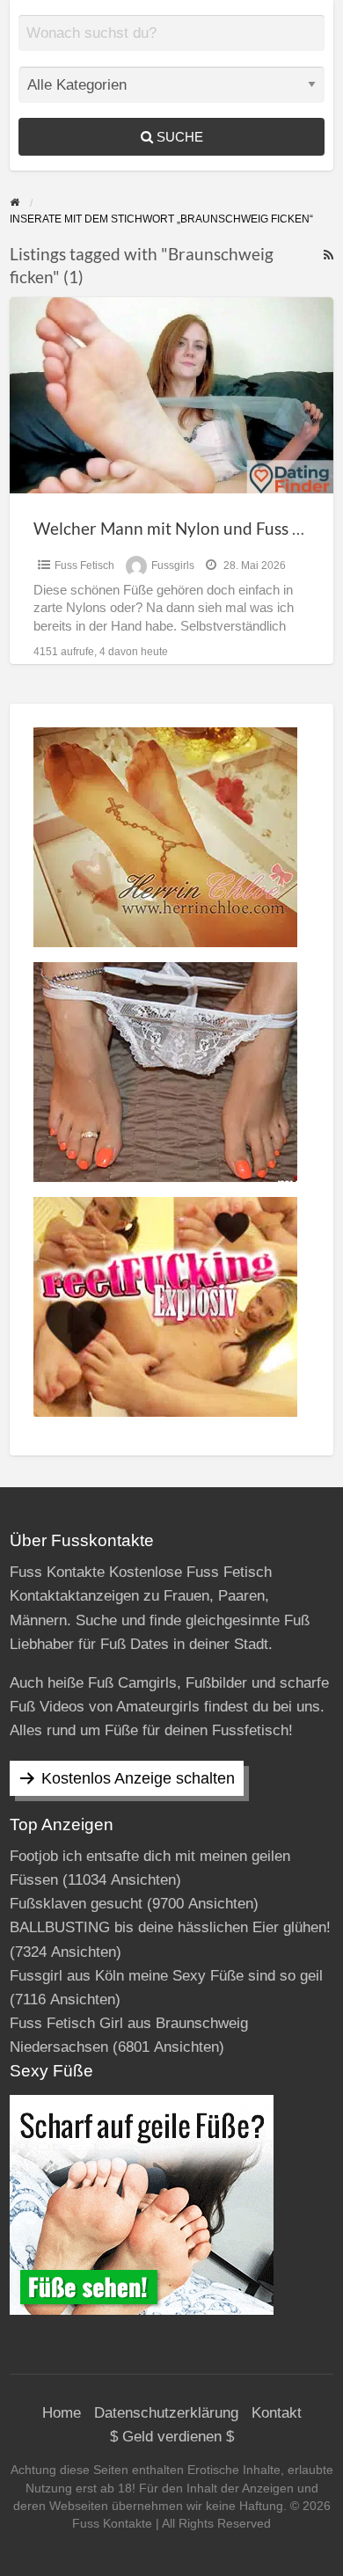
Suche (178, 137)
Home (62, 2413)
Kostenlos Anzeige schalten (138, 1778)
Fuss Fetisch (84, 566)
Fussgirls (173, 566)
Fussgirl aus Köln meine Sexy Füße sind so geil (166, 1976)
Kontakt (277, 2413)
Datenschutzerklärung (166, 2413)
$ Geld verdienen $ (172, 2437)
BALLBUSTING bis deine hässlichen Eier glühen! (170, 1927)
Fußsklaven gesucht (76, 1904)
